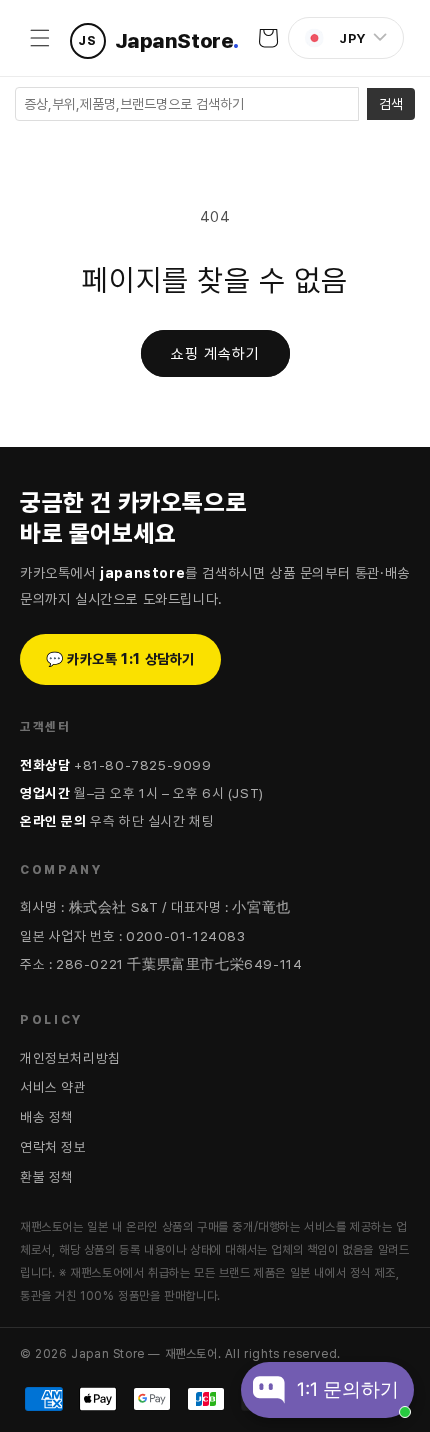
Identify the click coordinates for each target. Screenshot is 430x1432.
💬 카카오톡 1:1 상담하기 (120, 659)
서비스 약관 (53, 1087)
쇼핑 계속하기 (215, 354)
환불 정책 (47, 1177)
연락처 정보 (53, 1147)
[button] (40, 38)
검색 (391, 104)
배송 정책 (47, 1117)
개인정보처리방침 (70, 1058)
